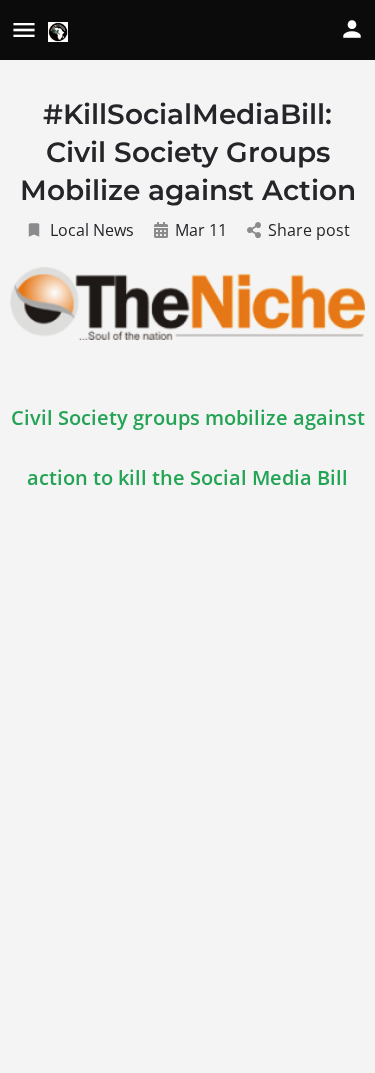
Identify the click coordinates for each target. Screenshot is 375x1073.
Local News (92, 230)
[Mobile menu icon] (24, 31)
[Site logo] (60, 31)
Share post (309, 230)
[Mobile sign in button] (352, 29)
